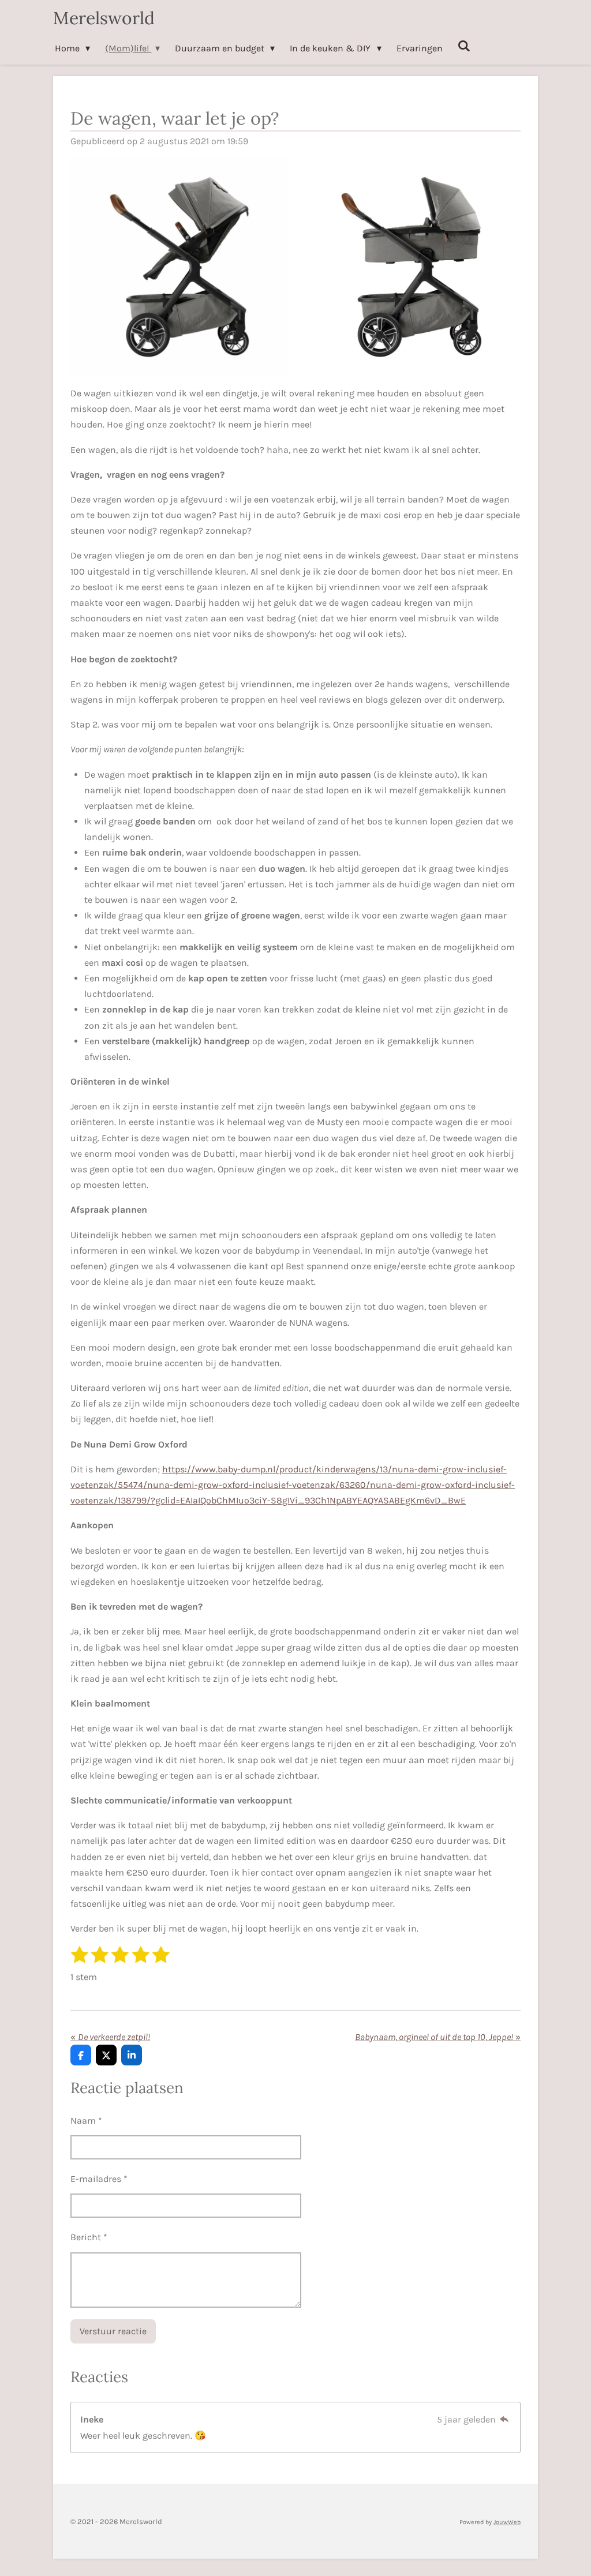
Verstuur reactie (113, 2331)
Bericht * (89, 2237)
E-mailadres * (99, 2179)
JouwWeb (507, 2522)
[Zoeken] (464, 46)
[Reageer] (504, 2419)
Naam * (86, 2121)
